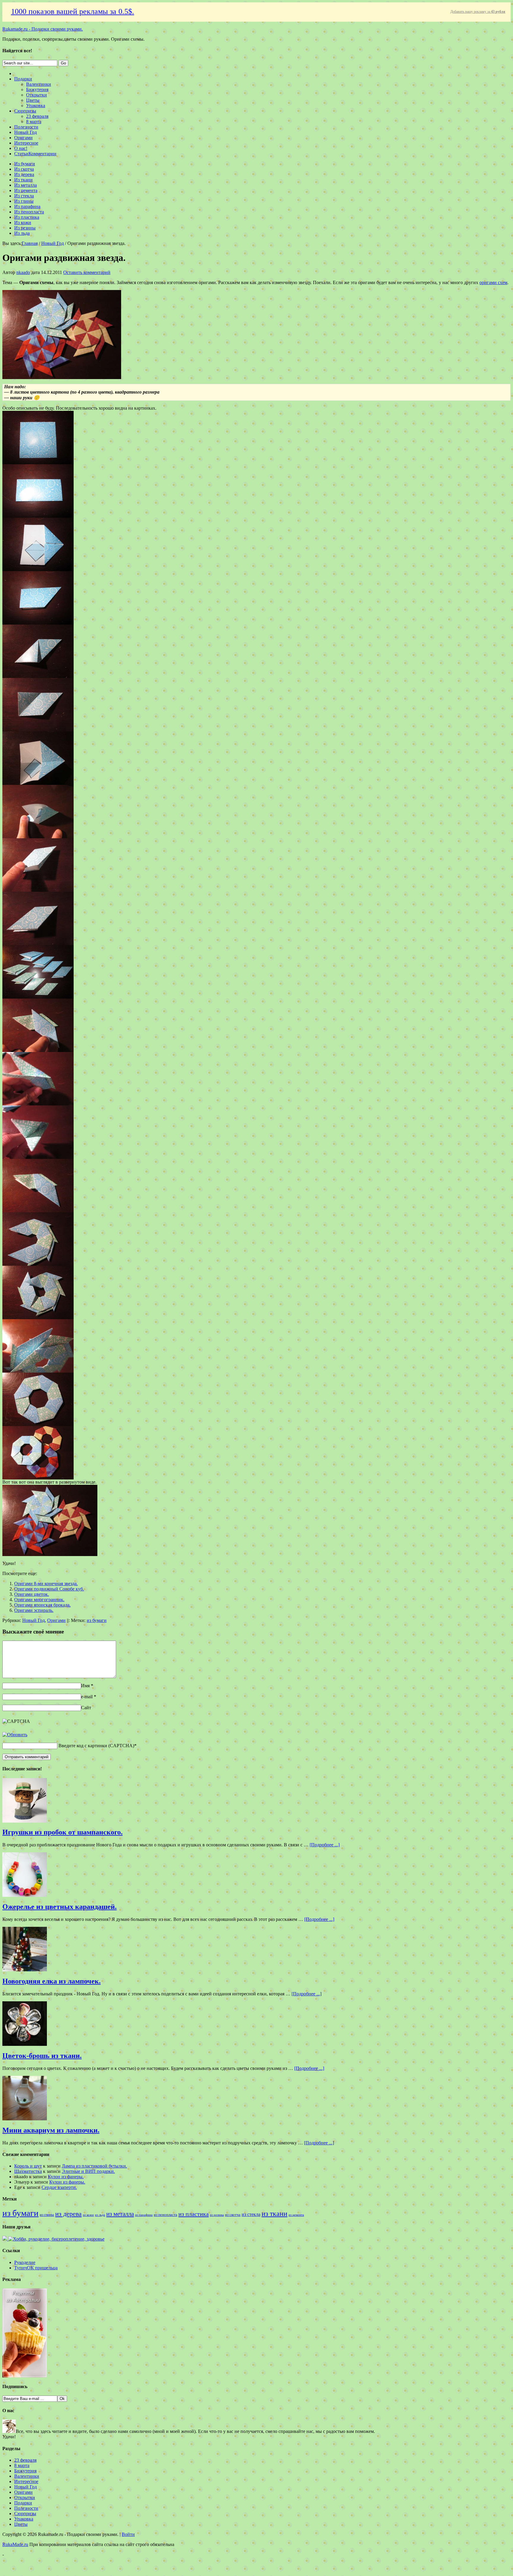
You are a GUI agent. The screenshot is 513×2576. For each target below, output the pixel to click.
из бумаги (97, 1620)
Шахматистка (28, 2171)
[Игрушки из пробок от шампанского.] (25, 1821)
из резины (217, 2215)
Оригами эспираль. (34, 1610)
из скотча (233, 2215)
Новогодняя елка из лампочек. (52, 1981)
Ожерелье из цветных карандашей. (60, 1907)
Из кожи (23, 222)
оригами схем (493, 282)
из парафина (144, 2215)
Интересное (26, 143)
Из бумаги (25, 164)
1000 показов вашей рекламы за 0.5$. (73, 11)
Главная (30, 243)
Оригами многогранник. (39, 1600)
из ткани (274, 2213)
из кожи (88, 2215)
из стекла (251, 2214)
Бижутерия (37, 89)
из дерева (68, 2214)
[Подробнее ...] (325, 1845)
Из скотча (24, 169)
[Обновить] (15, 1735)
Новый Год (26, 132)
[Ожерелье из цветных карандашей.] (25, 1895)
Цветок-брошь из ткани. (42, 2056)
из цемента (296, 2215)
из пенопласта (166, 2215)
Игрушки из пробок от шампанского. (62, 1832)
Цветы (33, 100)
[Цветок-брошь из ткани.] (25, 2044)
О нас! (21, 148)
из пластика (194, 2214)
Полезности (26, 127)
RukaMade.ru (15, 2544)
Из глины (24, 201)
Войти (128, 2534)
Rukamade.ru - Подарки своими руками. (43, 29)
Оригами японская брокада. (42, 1605)
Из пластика (27, 217)
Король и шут (28, 2166)
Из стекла (24, 196)
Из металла (26, 185)
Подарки (23, 79)
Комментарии (42, 154)
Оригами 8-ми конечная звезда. (46, 1584)
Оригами (23, 138)
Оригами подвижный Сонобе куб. (49, 1589)
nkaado (23, 272)
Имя (85, 1686)
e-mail (87, 1697)
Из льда (22, 233)
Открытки (37, 95)
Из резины (25, 228)
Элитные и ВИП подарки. (88, 2171)
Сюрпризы (25, 111)
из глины (47, 2215)
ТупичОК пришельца (36, 2268)
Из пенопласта (29, 212)
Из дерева (24, 174)
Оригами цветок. (32, 1594)
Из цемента (26, 190)
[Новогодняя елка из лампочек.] (25, 1970)
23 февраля (37, 116)
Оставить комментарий (87, 272)
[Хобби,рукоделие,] (56, 2239)
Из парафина (27, 206)
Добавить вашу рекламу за (478, 12)
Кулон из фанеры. (66, 2177)
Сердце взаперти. (59, 2187)
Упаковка (36, 106)
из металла (120, 2214)
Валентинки (39, 84)
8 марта (34, 122)
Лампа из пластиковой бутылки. (94, 2166)
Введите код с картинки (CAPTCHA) (96, 1746)
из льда (100, 2215)
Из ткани (23, 180)
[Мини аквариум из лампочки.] (25, 2119)
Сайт (86, 1708)
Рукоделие (25, 2262)
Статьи (21, 154)
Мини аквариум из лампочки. (51, 2130)
